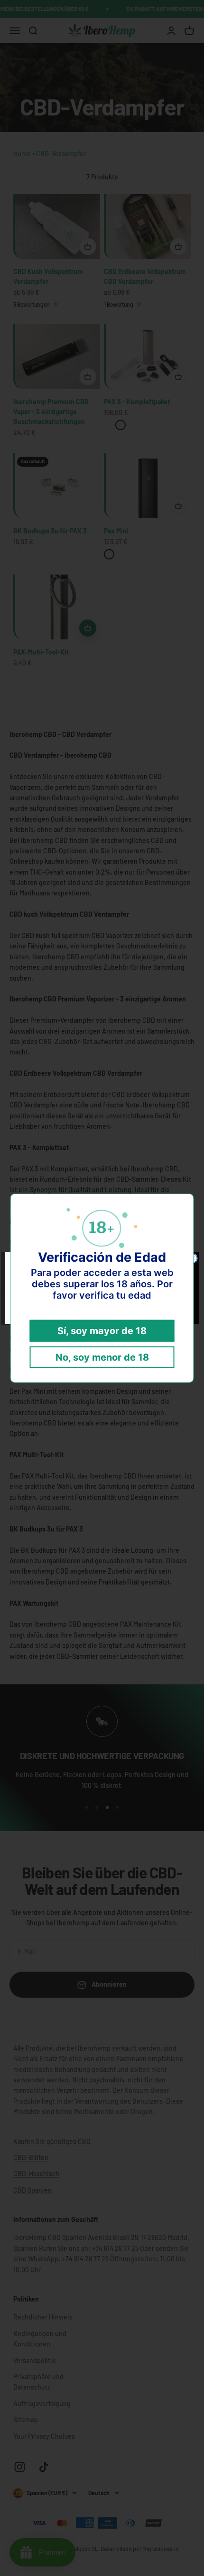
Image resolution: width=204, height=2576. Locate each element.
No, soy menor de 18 (102, 1357)
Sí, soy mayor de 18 (102, 1331)
